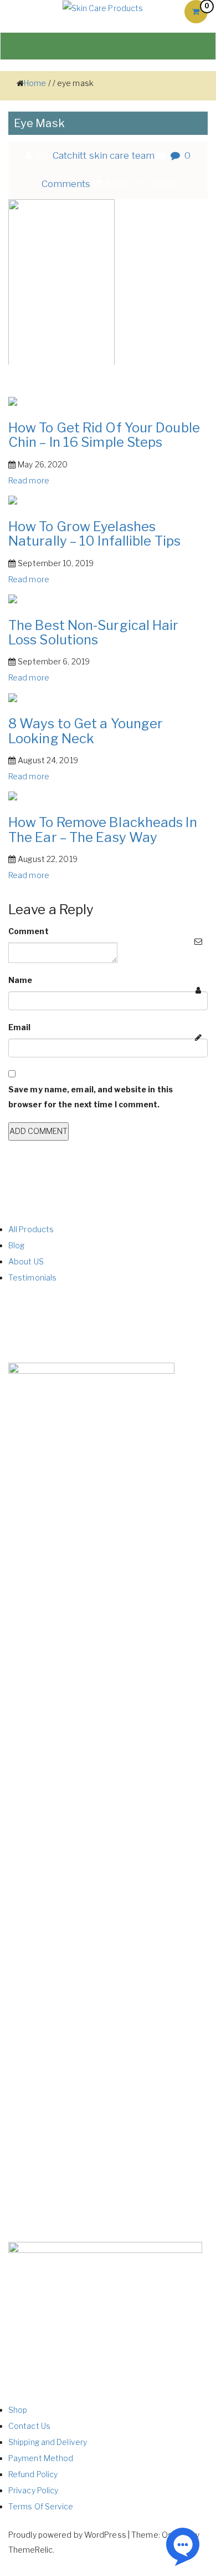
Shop (18, 2410)
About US (26, 1261)
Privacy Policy (33, 2490)
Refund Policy (33, 2474)
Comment (29, 931)
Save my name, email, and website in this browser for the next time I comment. (91, 1097)
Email (20, 1027)
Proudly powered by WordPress (67, 2535)
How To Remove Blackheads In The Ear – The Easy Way (103, 830)
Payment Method (41, 2458)
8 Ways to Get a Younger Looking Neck (86, 731)
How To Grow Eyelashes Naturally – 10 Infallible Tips (94, 534)
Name (20, 980)
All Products (31, 1229)
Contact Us (29, 2426)
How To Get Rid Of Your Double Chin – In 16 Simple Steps (104, 435)
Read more (29, 480)
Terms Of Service (41, 2506)
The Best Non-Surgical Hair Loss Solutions (94, 632)
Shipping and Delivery (48, 2442)
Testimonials (32, 1277)
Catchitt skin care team (104, 155)
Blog (16, 1245)
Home (35, 83)
